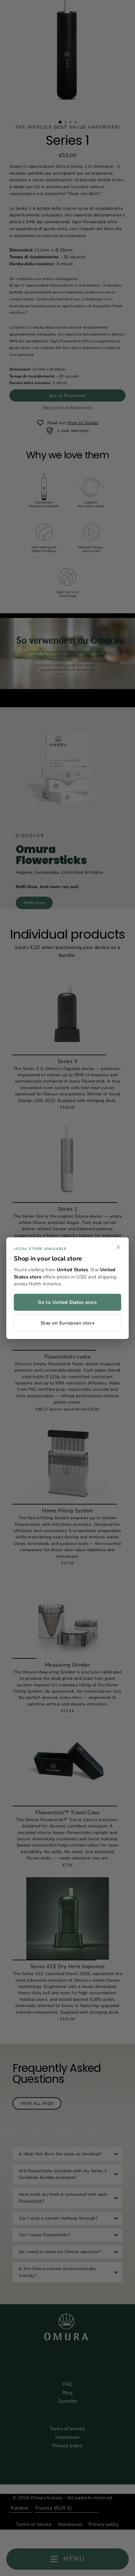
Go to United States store (67, 1302)
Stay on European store (67, 1323)
